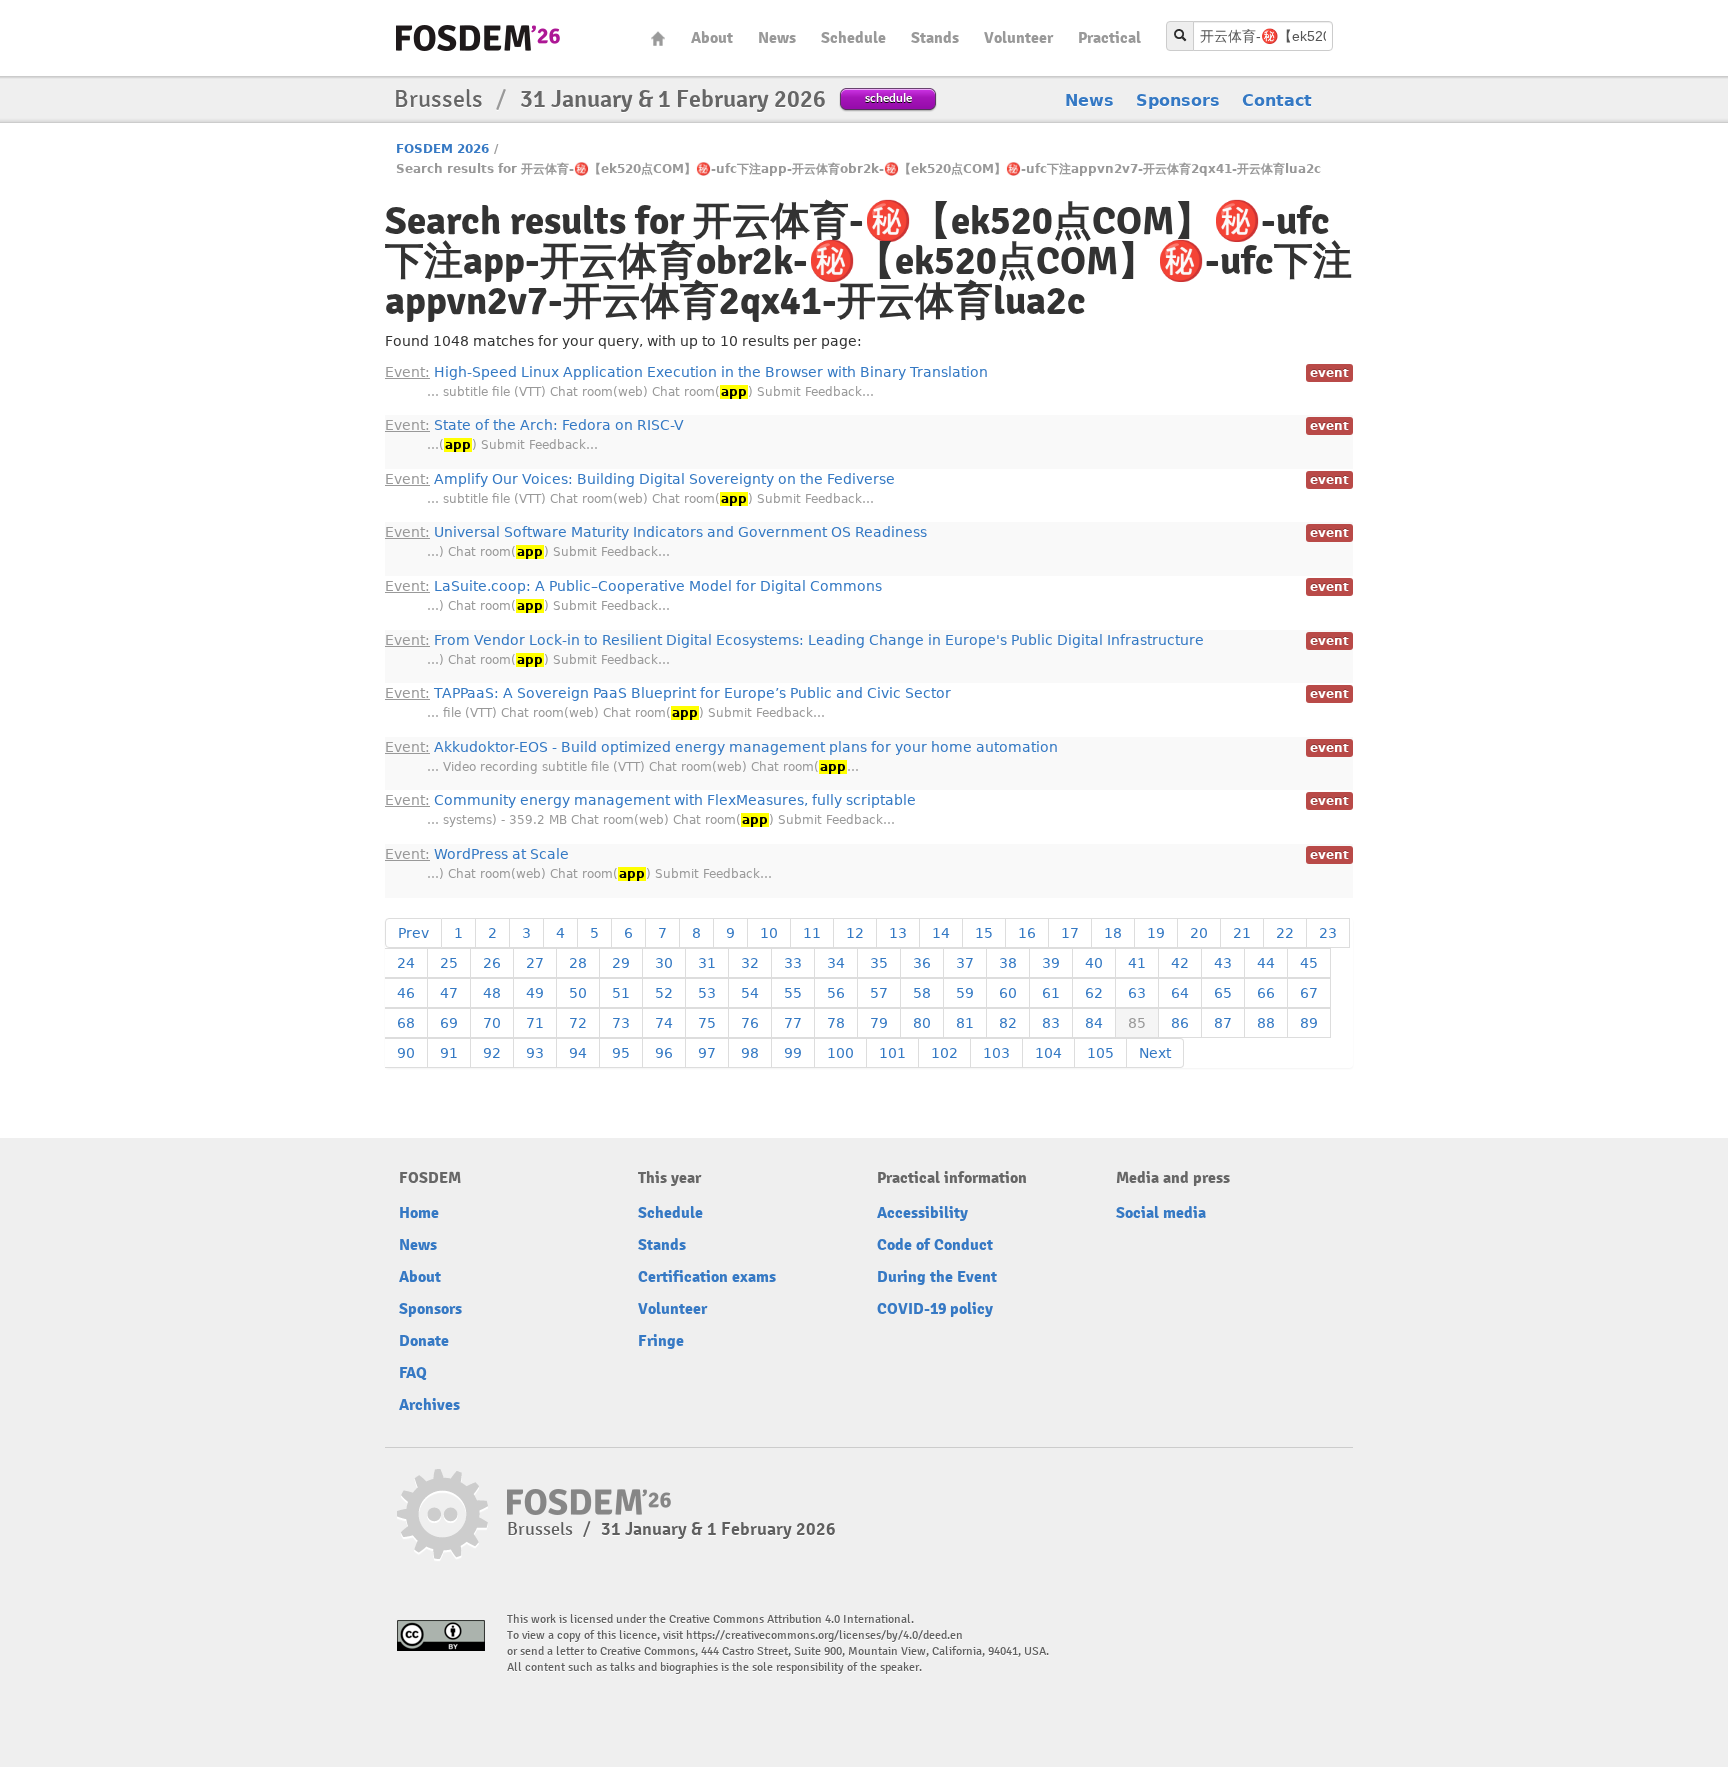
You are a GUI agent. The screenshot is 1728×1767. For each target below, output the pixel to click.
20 (1199, 933)
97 (707, 1053)
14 (941, 933)
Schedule (853, 38)
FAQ (413, 1373)
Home (658, 38)
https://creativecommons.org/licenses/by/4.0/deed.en (824, 1635)
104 (1048, 1053)
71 (535, 1023)
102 (944, 1053)
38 (1008, 963)
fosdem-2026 (478, 38)
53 (707, 993)
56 (836, 993)
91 (449, 1053)
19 (1156, 933)
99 (793, 1053)
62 (1094, 993)
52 (664, 993)
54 (750, 993)
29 (621, 963)
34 (836, 963)
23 (1328, 933)
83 (1051, 1023)
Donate (424, 1341)
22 (1285, 933)
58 (922, 993)
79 (879, 1023)
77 (793, 1023)
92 (492, 1053)
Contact (1277, 100)
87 (1223, 1023)
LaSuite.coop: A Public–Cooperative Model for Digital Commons (633, 586)
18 (1113, 933)
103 (996, 1053)
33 (793, 963)
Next (1155, 1053)
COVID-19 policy (935, 1309)
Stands (935, 38)
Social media (1161, 1213)
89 (1309, 1023)
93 (535, 1053)
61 (1051, 993)
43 (1223, 963)
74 (664, 1023)
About (712, 38)
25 (449, 963)
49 (535, 993)
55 (793, 993)
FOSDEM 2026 (442, 149)
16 (1027, 933)
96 (664, 1053)
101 (892, 1053)
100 (840, 1053)
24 (406, 963)
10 (769, 933)
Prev (413, 933)
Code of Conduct (935, 1245)
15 (984, 933)
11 (812, 933)
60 (1008, 993)
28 (578, 963)
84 (1094, 1023)
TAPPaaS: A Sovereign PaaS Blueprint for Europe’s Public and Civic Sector (668, 693)
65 (1223, 993)
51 (621, 993)
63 (1137, 993)
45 (1309, 963)
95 (621, 1053)
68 (406, 1023)
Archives (429, 1405)
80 (922, 1023)
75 (707, 1023)
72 (578, 1023)
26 (492, 963)
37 (965, 963)
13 (898, 933)
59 (965, 993)
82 (1008, 1023)
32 (750, 963)
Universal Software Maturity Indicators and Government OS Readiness (656, 532)
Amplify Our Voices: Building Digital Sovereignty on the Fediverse (640, 479)
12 (855, 933)
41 (1137, 963)
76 (750, 1023)
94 (578, 1053)
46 (406, 993)
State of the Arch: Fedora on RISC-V (534, 425)
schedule (888, 97)
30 (664, 963)
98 (750, 1053)
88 (1266, 1023)
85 (1137, 1023)
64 (1180, 993)
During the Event (937, 1277)
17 (1070, 933)
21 (1242, 933)
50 (578, 993)
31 (707, 963)
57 (879, 993)
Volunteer (1018, 38)
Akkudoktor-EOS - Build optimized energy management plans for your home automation (721, 747)
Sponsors (1178, 100)
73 (621, 1023)
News (777, 38)
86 (1180, 1023)
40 (1094, 963)
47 (449, 993)
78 (836, 1023)
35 (879, 963)
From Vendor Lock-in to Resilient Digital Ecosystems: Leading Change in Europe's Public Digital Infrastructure (794, 640)
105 (1100, 1053)
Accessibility (922, 1213)
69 (449, 1023)
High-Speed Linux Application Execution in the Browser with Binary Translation (686, 372)
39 (1051, 963)
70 (492, 1023)
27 (535, 963)
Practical (1109, 38)
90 (406, 1053)
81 (965, 1023)
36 (922, 963)
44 (1266, 963)
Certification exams (707, 1277)
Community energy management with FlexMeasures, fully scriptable (650, 800)
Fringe (661, 1341)
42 (1180, 963)
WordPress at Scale (477, 854)
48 (492, 993)
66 (1266, 993)
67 (1309, 993)
